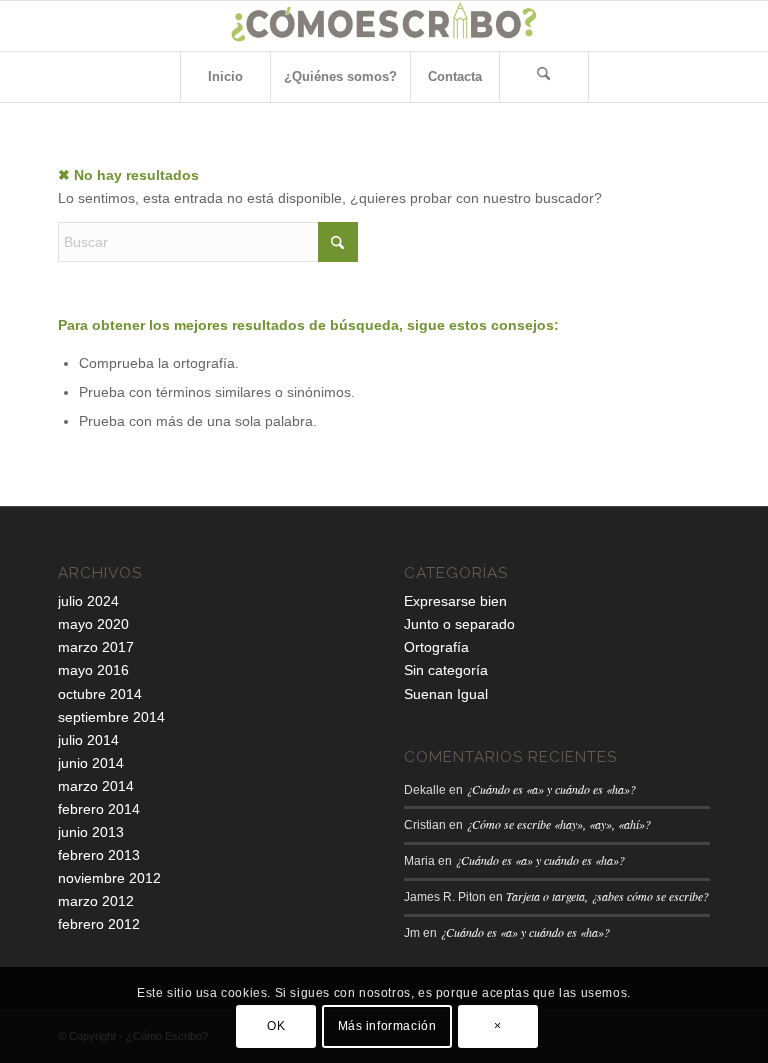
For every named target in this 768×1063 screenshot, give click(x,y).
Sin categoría (446, 670)
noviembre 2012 (109, 878)
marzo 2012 (96, 901)
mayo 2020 (93, 624)
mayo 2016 (93, 670)
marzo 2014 (96, 786)
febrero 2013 (99, 855)
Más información (387, 1026)
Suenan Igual (446, 694)
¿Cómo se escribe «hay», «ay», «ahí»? (558, 824)
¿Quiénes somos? (340, 76)
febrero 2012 (99, 924)
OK (276, 1026)
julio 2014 (88, 740)
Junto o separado (459, 624)
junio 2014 (91, 763)
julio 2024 (88, 601)
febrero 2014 (99, 809)
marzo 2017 (96, 647)
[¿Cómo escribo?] (384, 26)
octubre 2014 (100, 694)
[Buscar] (544, 77)
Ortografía (436, 647)
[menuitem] (544, 77)
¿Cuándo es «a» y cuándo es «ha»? (551, 789)
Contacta (455, 76)
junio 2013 (91, 832)
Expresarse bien (455, 601)
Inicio (225, 76)
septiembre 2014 (111, 717)
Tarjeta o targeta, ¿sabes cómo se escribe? (607, 896)
